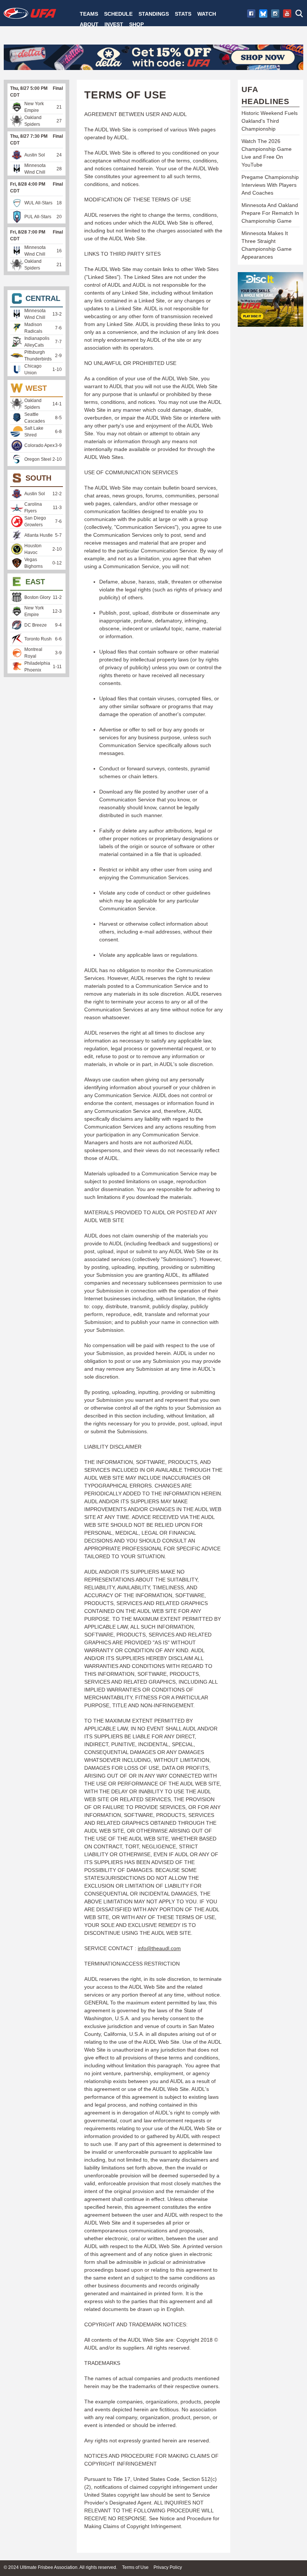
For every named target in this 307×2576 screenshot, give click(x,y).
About (89, 24)
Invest (114, 24)
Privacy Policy (168, 2567)
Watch (207, 14)
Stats (183, 14)
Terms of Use (135, 2567)
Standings (154, 14)
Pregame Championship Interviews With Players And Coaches (270, 185)
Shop (136, 24)
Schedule (118, 14)
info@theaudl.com (159, 1948)
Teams (89, 14)
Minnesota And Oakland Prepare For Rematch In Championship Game (270, 213)
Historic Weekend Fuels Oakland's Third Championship (270, 121)
